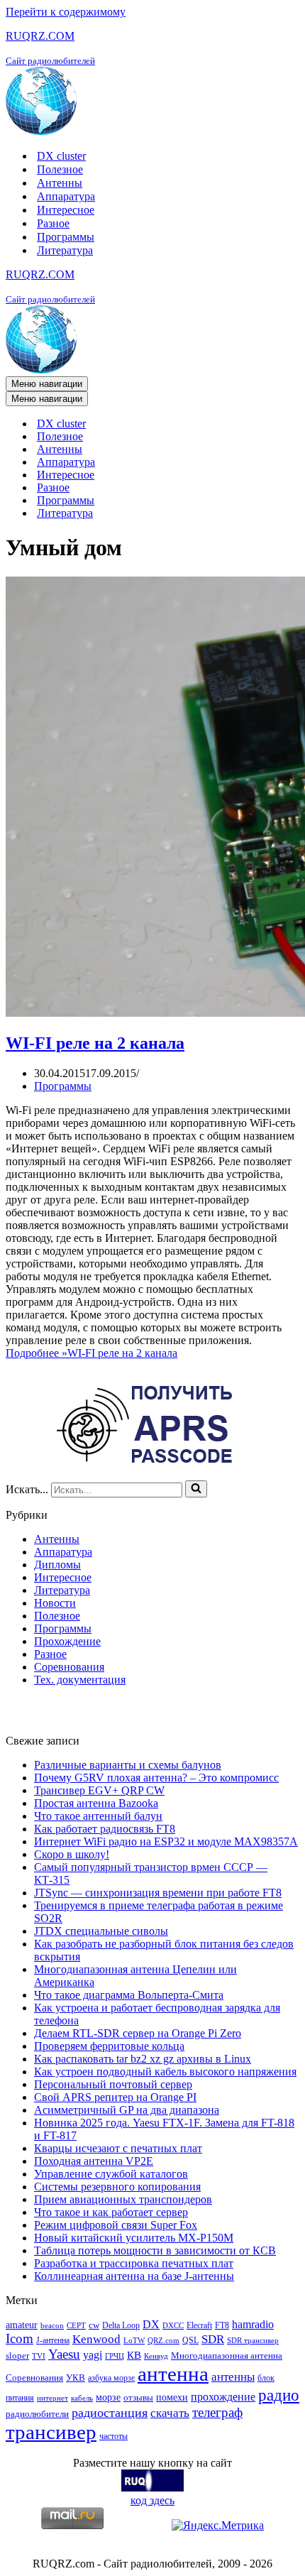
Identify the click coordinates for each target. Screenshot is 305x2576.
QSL (190, 2340)
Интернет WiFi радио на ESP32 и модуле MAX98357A (166, 1841)
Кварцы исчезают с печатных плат (118, 2148)
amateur (22, 2325)
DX (151, 2324)
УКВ (76, 2378)
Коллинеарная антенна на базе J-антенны (134, 2276)
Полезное (60, 169)
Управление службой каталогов (111, 2174)
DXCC (173, 2326)
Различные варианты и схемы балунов (128, 1765)
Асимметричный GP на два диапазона (127, 2110)
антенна (173, 2374)
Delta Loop (121, 2325)
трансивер (51, 2432)
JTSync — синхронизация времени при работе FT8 (158, 1893)
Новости (55, 1603)
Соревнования (69, 1667)
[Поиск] (196, 1489)
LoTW (134, 2341)
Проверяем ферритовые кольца (109, 2046)
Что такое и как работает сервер (111, 2212)
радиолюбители (37, 2414)
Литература (65, 250)
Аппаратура (66, 196)
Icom (20, 2338)
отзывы (138, 2397)
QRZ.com (163, 2341)
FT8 (222, 2325)
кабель (82, 2398)
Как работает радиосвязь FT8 (105, 1829)
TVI (39, 2356)
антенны (233, 2377)
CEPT (76, 2326)
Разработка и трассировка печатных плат (134, 2263)
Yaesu (64, 2354)
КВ (134, 2355)
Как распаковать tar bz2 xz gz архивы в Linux (143, 2059)
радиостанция (110, 2413)
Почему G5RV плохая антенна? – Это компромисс (156, 1778)
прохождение (223, 2397)
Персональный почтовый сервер (113, 2084)
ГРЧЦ (115, 2356)
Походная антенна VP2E (94, 2161)
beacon (52, 2326)
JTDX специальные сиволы (101, 1931)
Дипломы (57, 1565)
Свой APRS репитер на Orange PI (115, 2097)
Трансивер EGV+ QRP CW (99, 1790)
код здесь (152, 2500)
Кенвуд (156, 2356)
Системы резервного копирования (117, 2187)
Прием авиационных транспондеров (123, 2199)
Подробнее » (91, 1353)
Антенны (60, 183)
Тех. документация (80, 1680)
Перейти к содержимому (66, 12)
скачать (170, 2413)
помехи (172, 2397)
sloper (17, 2356)
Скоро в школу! (72, 1854)
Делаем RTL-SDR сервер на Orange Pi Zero (138, 2033)
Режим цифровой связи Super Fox (116, 2225)
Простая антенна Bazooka (96, 1803)
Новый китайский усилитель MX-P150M (134, 2238)
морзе (108, 2397)
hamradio (253, 2324)
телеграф (217, 2412)
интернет (52, 2398)
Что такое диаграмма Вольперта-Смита (129, 1995)
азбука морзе (111, 2378)
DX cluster (61, 156)
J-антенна (53, 2340)
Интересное (66, 210)
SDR (213, 2339)
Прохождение (67, 1641)
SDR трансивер (253, 2341)
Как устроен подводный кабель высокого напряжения (165, 2072)
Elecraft (199, 2325)
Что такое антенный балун (98, 1816)
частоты (113, 2436)
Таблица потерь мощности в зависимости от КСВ (155, 2250)
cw (94, 2325)
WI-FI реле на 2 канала (95, 1043)
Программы (66, 237)
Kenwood (96, 2339)
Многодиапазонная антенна (227, 2356)
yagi (93, 2355)
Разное (53, 223)
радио (279, 2395)
